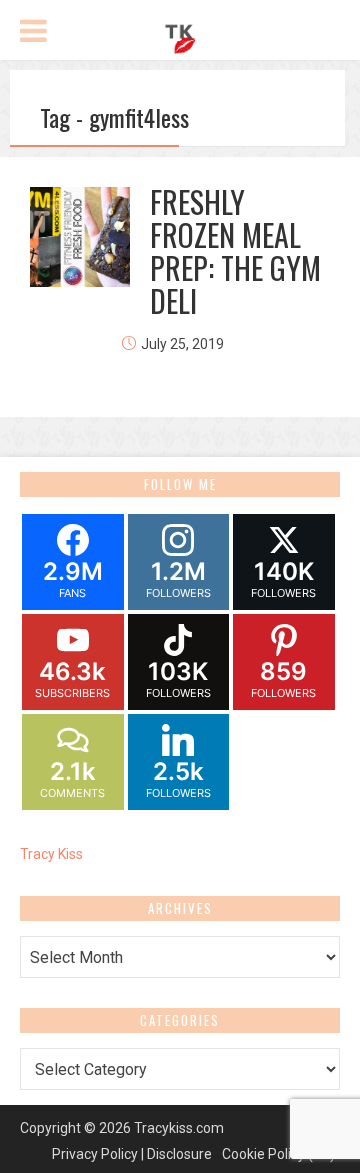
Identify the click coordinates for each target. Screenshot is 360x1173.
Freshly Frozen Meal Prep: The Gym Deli (235, 251)
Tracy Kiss (51, 854)
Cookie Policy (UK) (278, 1154)
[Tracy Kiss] (180, 36)
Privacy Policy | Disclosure (132, 1154)
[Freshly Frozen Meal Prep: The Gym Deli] (80, 237)
